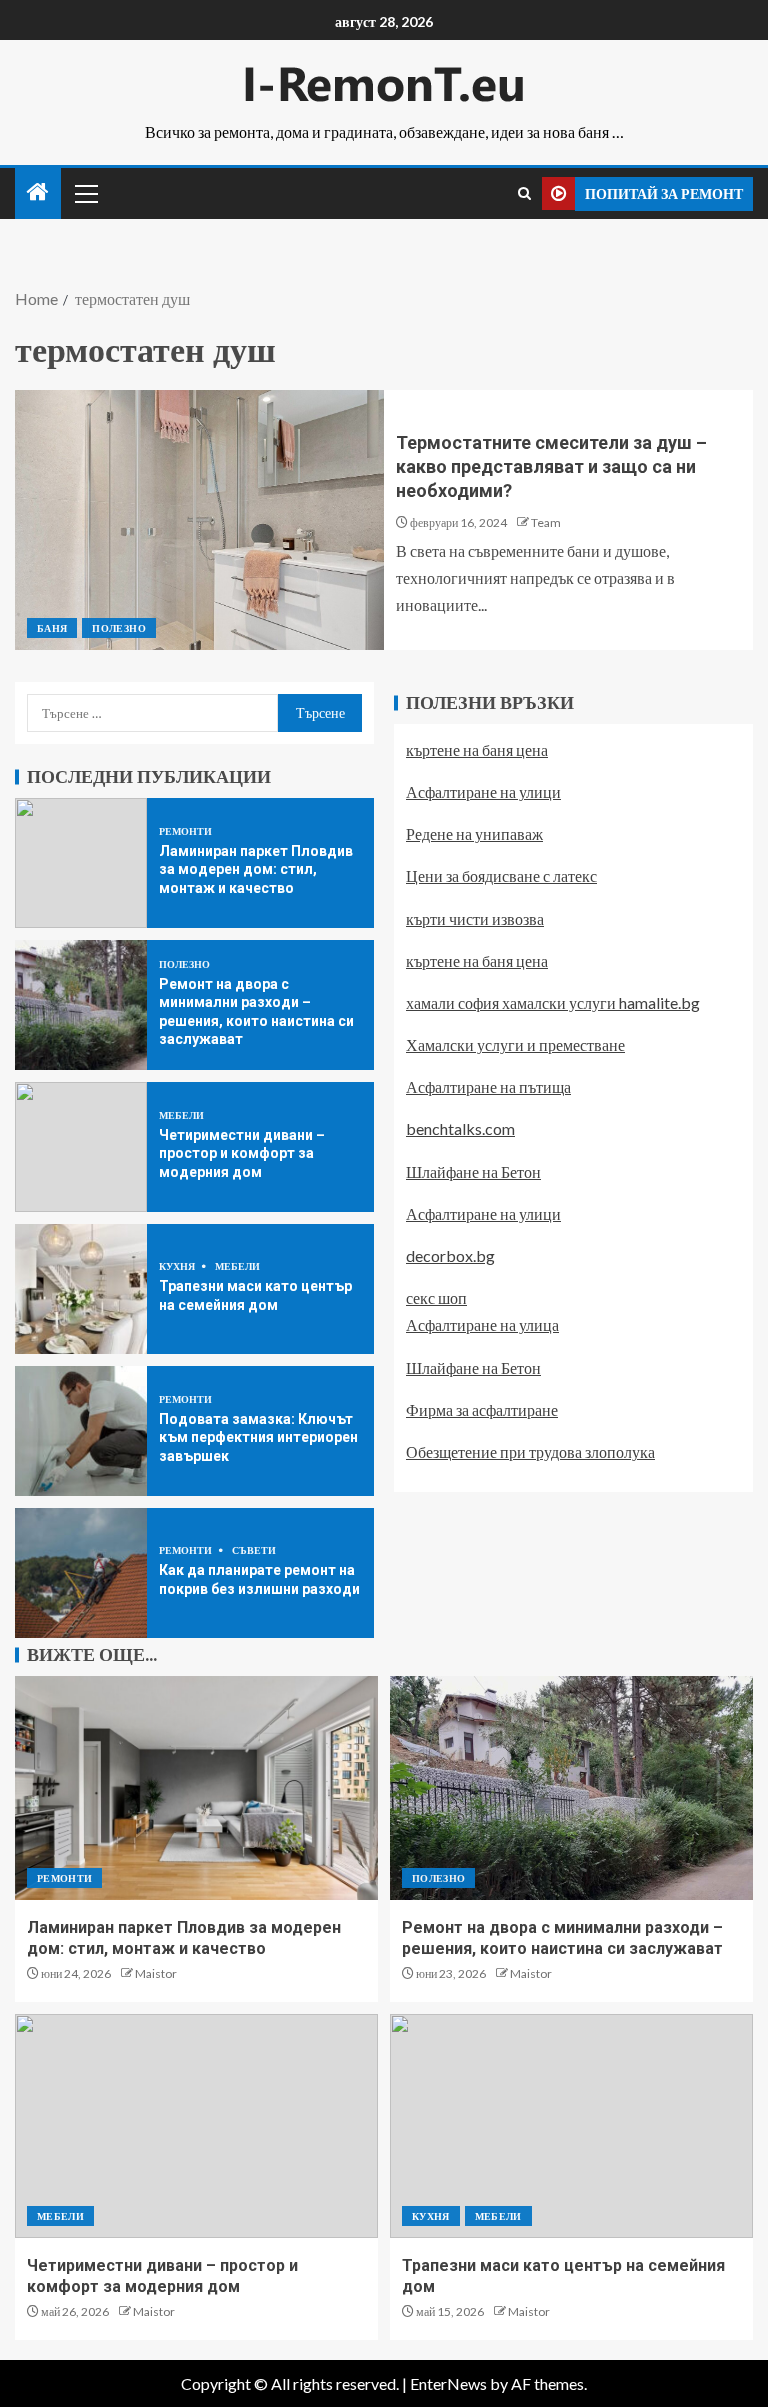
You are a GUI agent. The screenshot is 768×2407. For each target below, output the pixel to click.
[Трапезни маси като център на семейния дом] (81, 1289)
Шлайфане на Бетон (473, 1171)
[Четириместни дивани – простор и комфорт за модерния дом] (81, 1147)
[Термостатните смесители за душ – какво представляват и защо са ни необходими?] (199, 520)
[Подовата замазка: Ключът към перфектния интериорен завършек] (81, 1431)
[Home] (38, 192)
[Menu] (85, 193)
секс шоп (436, 1297)
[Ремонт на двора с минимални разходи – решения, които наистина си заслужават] (81, 1005)
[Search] (524, 193)
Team (546, 522)
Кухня (178, 1266)
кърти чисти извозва (475, 918)
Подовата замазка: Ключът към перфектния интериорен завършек (258, 1437)
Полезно (118, 628)
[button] (85, 193)
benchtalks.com (460, 1128)
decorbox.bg (450, 1255)
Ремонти (185, 831)
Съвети (254, 1550)
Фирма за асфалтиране (482, 1409)
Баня (52, 628)
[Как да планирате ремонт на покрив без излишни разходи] (81, 1573)
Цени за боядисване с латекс (501, 875)
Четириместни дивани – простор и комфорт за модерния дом (242, 1153)
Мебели (181, 1115)
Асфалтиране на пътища (488, 1086)
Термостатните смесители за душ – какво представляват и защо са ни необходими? (551, 466)
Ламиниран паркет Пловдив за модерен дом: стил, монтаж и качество (256, 869)
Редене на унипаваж (474, 833)
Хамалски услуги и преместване (515, 1044)
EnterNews (448, 2383)
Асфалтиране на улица (482, 1324)
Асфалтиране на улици (483, 791)
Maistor (156, 1973)
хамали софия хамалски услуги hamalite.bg (553, 1002)
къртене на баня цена (477, 749)
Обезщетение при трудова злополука (530, 1451)
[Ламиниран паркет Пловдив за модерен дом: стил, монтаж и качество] (81, 863)
